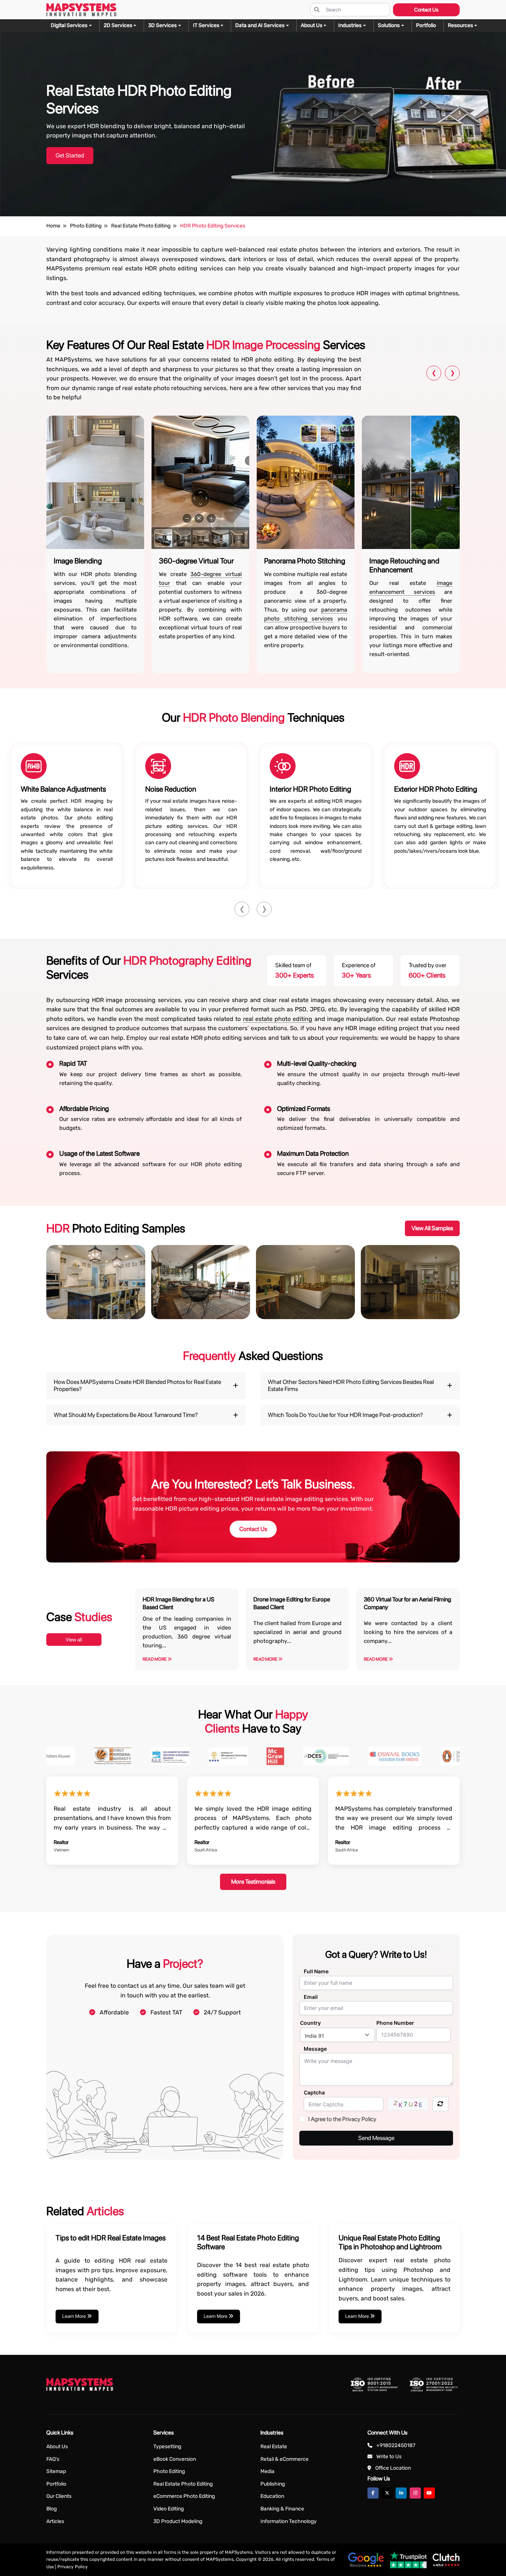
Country (310, 2023)
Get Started (70, 155)
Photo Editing (169, 2471)
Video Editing (169, 2509)
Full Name (316, 1971)
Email (311, 1997)
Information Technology (289, 2521)
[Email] (16, 1082)
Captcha (314, 2092)
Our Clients (59, 2496)
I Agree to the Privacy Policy (342, 2119)
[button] (463, 26)
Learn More (75, 2316)
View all (74, 1640)
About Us (57, 2447)
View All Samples (432, 1228)
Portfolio (56, 2484)
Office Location (393, 2468)
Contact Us (426, 10)
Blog (51, 2509)
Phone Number (395, 2023)
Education (272, 2496)
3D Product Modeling (178, 2521)
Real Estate (274, 2447)
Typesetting (167, 2447)
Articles (55, 2521)
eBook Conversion (175, 2459)
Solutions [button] (389, 25)
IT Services (206, 25)
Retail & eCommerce (284, 2459)
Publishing (273, 2484)
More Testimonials (253, 1882)
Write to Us (389, 2457)
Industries (350, 25)
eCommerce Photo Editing (184, 2496)
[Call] (16, 1103)
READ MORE (155, 1659)
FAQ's (53, 2459)
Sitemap (56, 2471)
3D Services (162, 25)
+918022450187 (396, 2445)
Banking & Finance (282, 2509)
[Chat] (16, 1061)
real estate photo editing (278, 1019)
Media (267, 2471)
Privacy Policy (73, 2567)
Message (315, 2049)
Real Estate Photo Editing (183, 2484)
